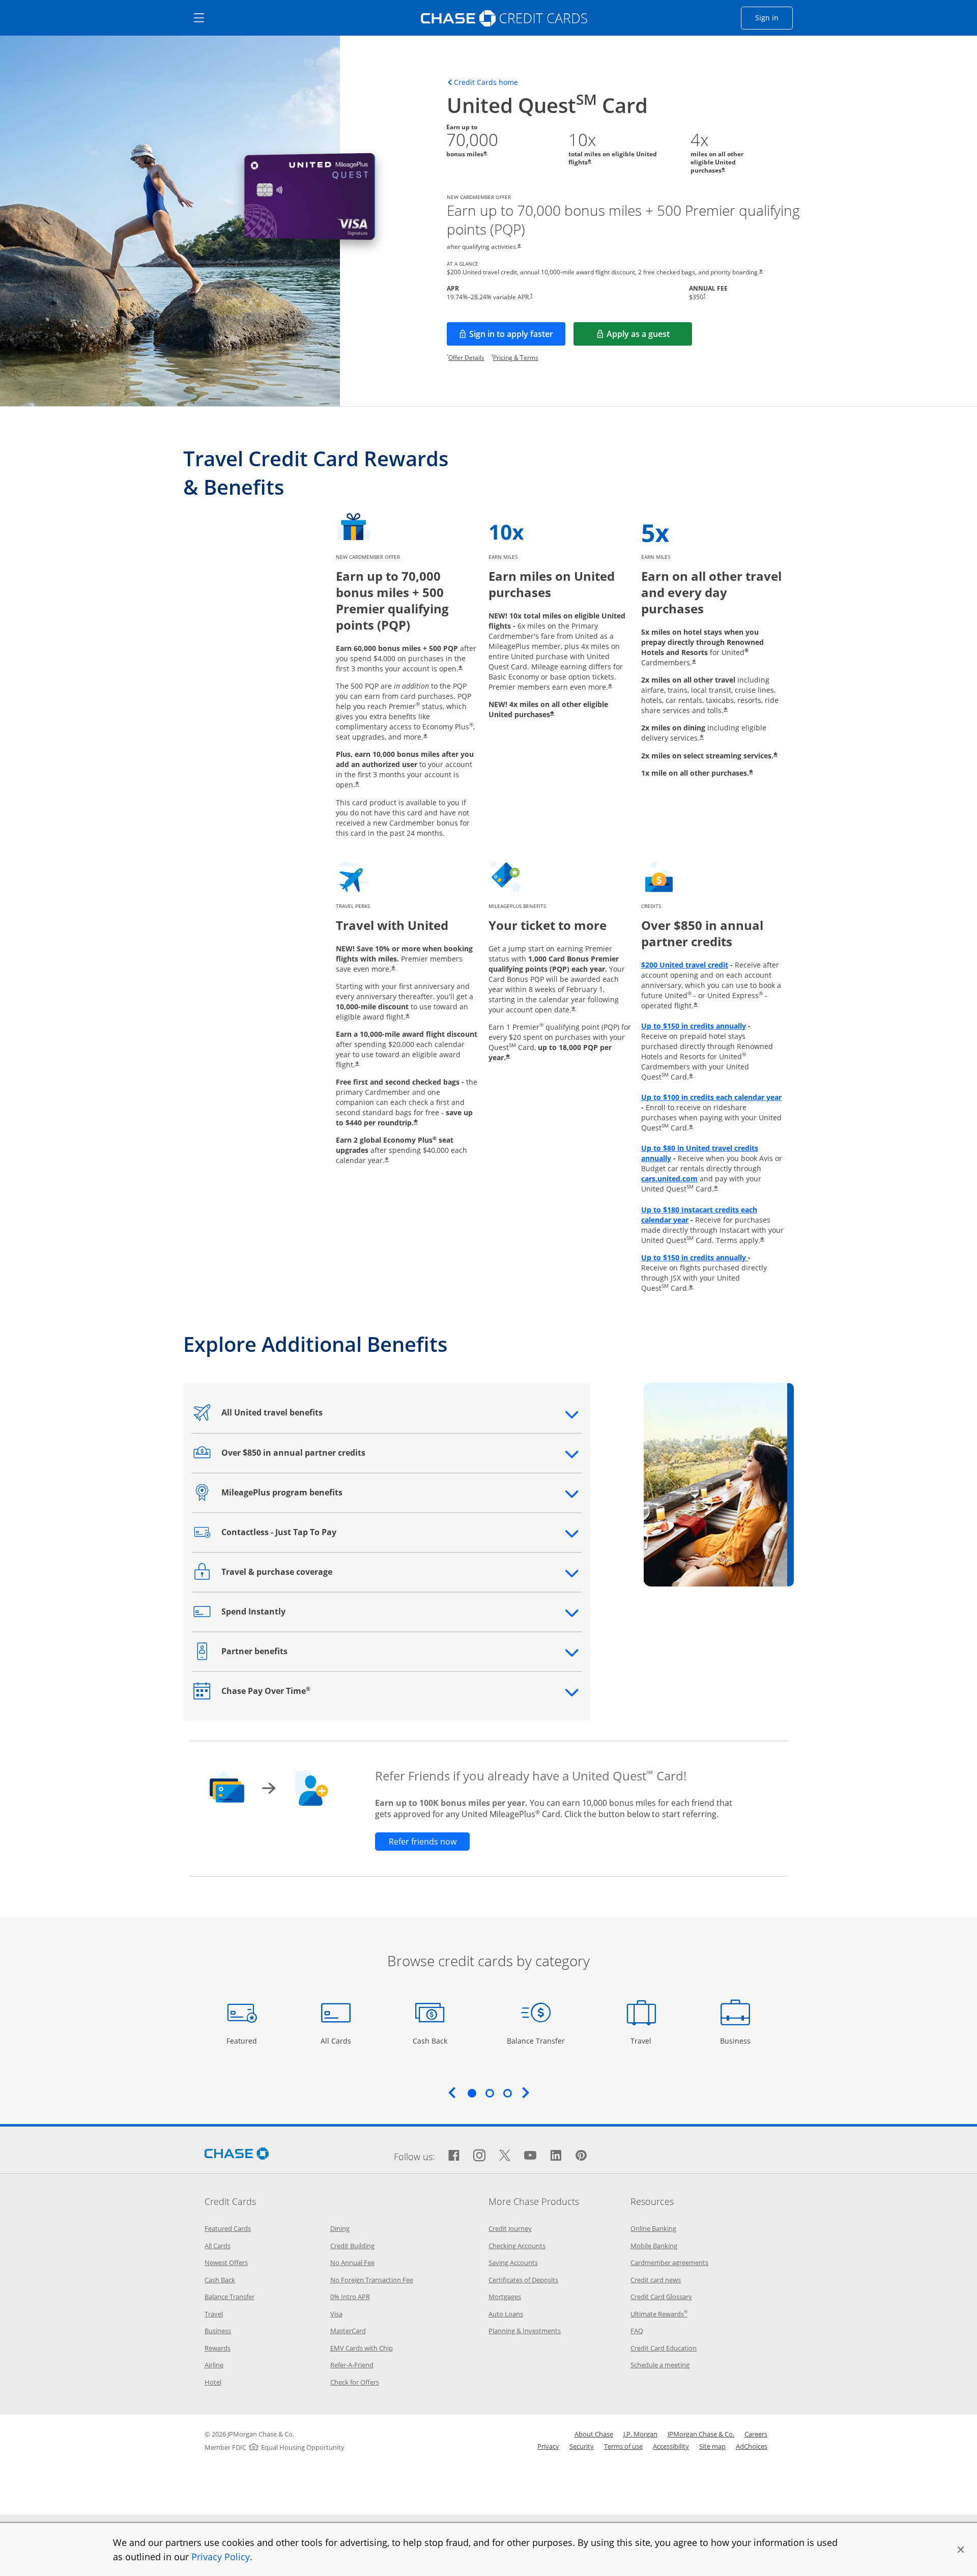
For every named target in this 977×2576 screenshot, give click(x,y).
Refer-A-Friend (352, 2365)
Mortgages (505, 2297)
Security (582, 2446)
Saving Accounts (513, 2262)
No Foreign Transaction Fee (372, 2280)
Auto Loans (506, 2314)
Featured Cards (228, 2228)
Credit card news (656, 2280)
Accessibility (671, 2446)
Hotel (213, 2382)
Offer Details (466, 358)
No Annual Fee (352, 2262)
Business (737, 2041)
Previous (452, 2092)
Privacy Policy (221, 2557)
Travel (645, 2041)
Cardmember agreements (669, 2262)
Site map (712, 2446)
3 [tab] (507, 2093)
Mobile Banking (654, 2246)
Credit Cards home (486, 82)
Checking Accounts (517, 2246)
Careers (756, 2434)
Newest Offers (226, 2262)
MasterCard (348, 2331)
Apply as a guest (649, 337)
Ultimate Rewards (659, 2314)
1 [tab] (472, 2093)
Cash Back (430, 2041)
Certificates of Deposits (523, 2280)
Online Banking (653, 2228)
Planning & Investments (525, 2331)
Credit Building (352, 2246)
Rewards (218, 2348)
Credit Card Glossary (661, 2297)
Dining (340, 2228)
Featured (243, 2041)
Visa (336, 2314)
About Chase (594, 2434)
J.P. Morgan (640, 2434)
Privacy (548, 2446)
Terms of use (623, 2446)
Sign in (774, 17)
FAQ (637, 2331)
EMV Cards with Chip (362, 2348)
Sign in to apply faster (517, 337)
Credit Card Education (664, 2348)
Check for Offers (355, 2382)
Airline (214, 2365)
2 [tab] (490, 2093)
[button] (961, 2550)
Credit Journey (510, 2228)
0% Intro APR (350, 2297)
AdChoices (752, 2446)
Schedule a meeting (660, 2365)
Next (526, 2092)
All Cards (337, 2041)
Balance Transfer (536, 2041)
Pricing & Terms (516, 358)
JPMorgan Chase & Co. (701, 2434)
